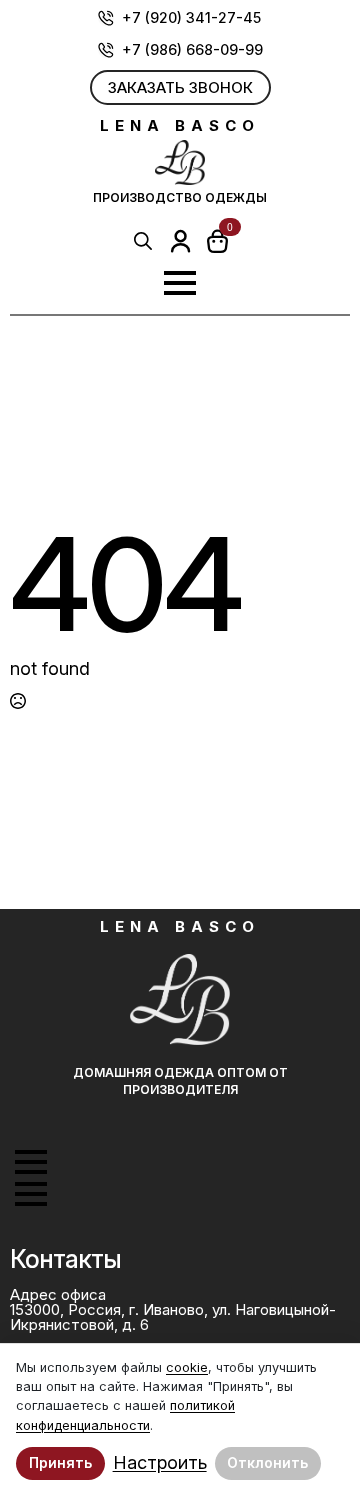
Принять (60, 1462)
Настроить (160, 1463)
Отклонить (267, 1462)
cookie (187, 1367)
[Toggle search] (143, 241)
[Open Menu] (180, 283)
